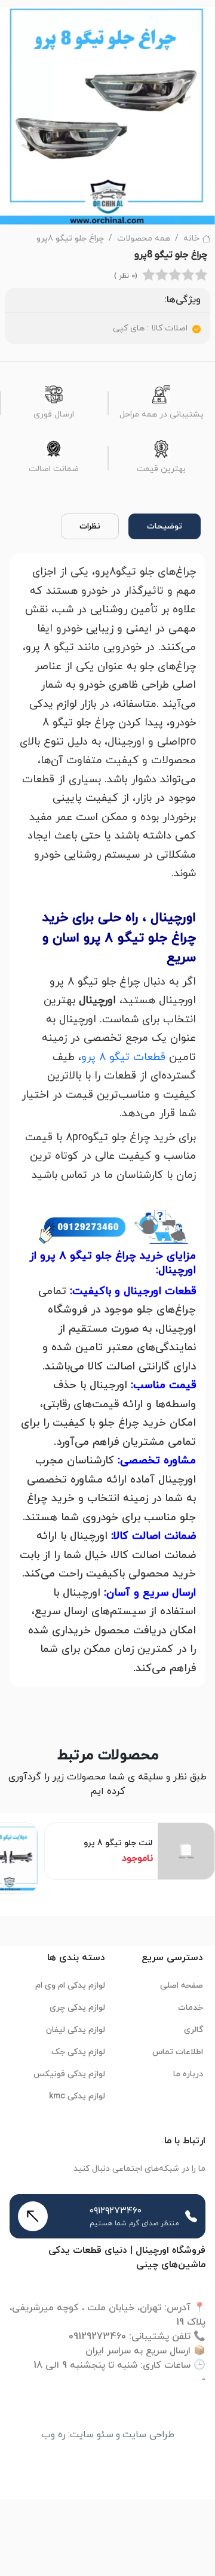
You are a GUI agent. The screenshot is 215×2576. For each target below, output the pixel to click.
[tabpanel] (107, 1120)
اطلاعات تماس (178, 2052)
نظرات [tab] (90, 526)
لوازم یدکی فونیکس (69, 2074)
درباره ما (188, 2074)
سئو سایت (92, 2435)
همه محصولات (144, 239)
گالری (193, 2030)
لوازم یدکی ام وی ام (70, 1986)
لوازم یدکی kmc (77, 2096)
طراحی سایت (148, 2435)
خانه (191, 239)
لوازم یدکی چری (77, 2008)
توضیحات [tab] (165, 526)
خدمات (191, 2008)
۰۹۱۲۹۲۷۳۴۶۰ (116, 2211)
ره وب (53, 2435)
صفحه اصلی (182, 1986)
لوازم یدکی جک (78, 2052)
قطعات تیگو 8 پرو (123, 1057)
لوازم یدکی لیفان (76, 2030)
